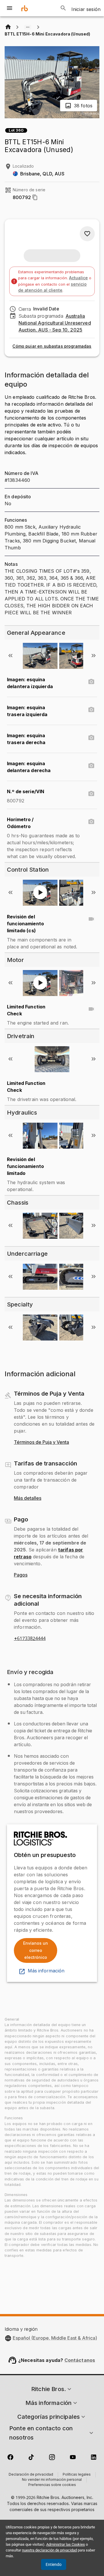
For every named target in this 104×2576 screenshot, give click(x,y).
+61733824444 (30, 1639)
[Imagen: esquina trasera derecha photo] (91, 738)
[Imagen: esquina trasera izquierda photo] (91, 710)
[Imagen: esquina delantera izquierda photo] (91, 682)
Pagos (21, 1575)
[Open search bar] (63, 8)
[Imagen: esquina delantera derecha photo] (91, 766)
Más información (46, 1971)
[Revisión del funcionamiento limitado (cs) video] (91, 919)
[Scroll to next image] (94, 656)
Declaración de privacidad (31, 2475)
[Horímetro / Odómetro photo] (91, 822)
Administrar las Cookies (66, 2544)
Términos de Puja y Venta (41, 1442)
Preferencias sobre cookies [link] (52, 2485)
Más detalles (28, 1498)
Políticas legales (77, 2475)
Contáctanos (80, 2360)
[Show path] (28, 27)
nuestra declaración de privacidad (49, 2550)
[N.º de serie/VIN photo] (91, 794)
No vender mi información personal (52, 2480)
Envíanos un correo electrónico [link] (36, 1950)
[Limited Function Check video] (91, 1009)
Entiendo (54, 2564)
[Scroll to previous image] (10, 656)
